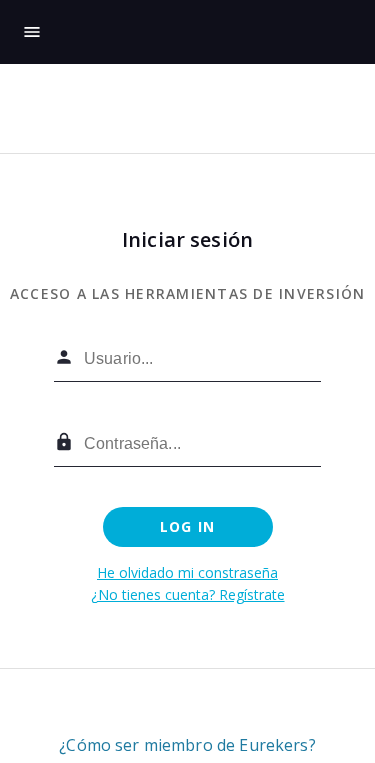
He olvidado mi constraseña (187, 572)
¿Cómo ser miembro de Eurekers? (187, 745)
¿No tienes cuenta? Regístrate (188, 594)
